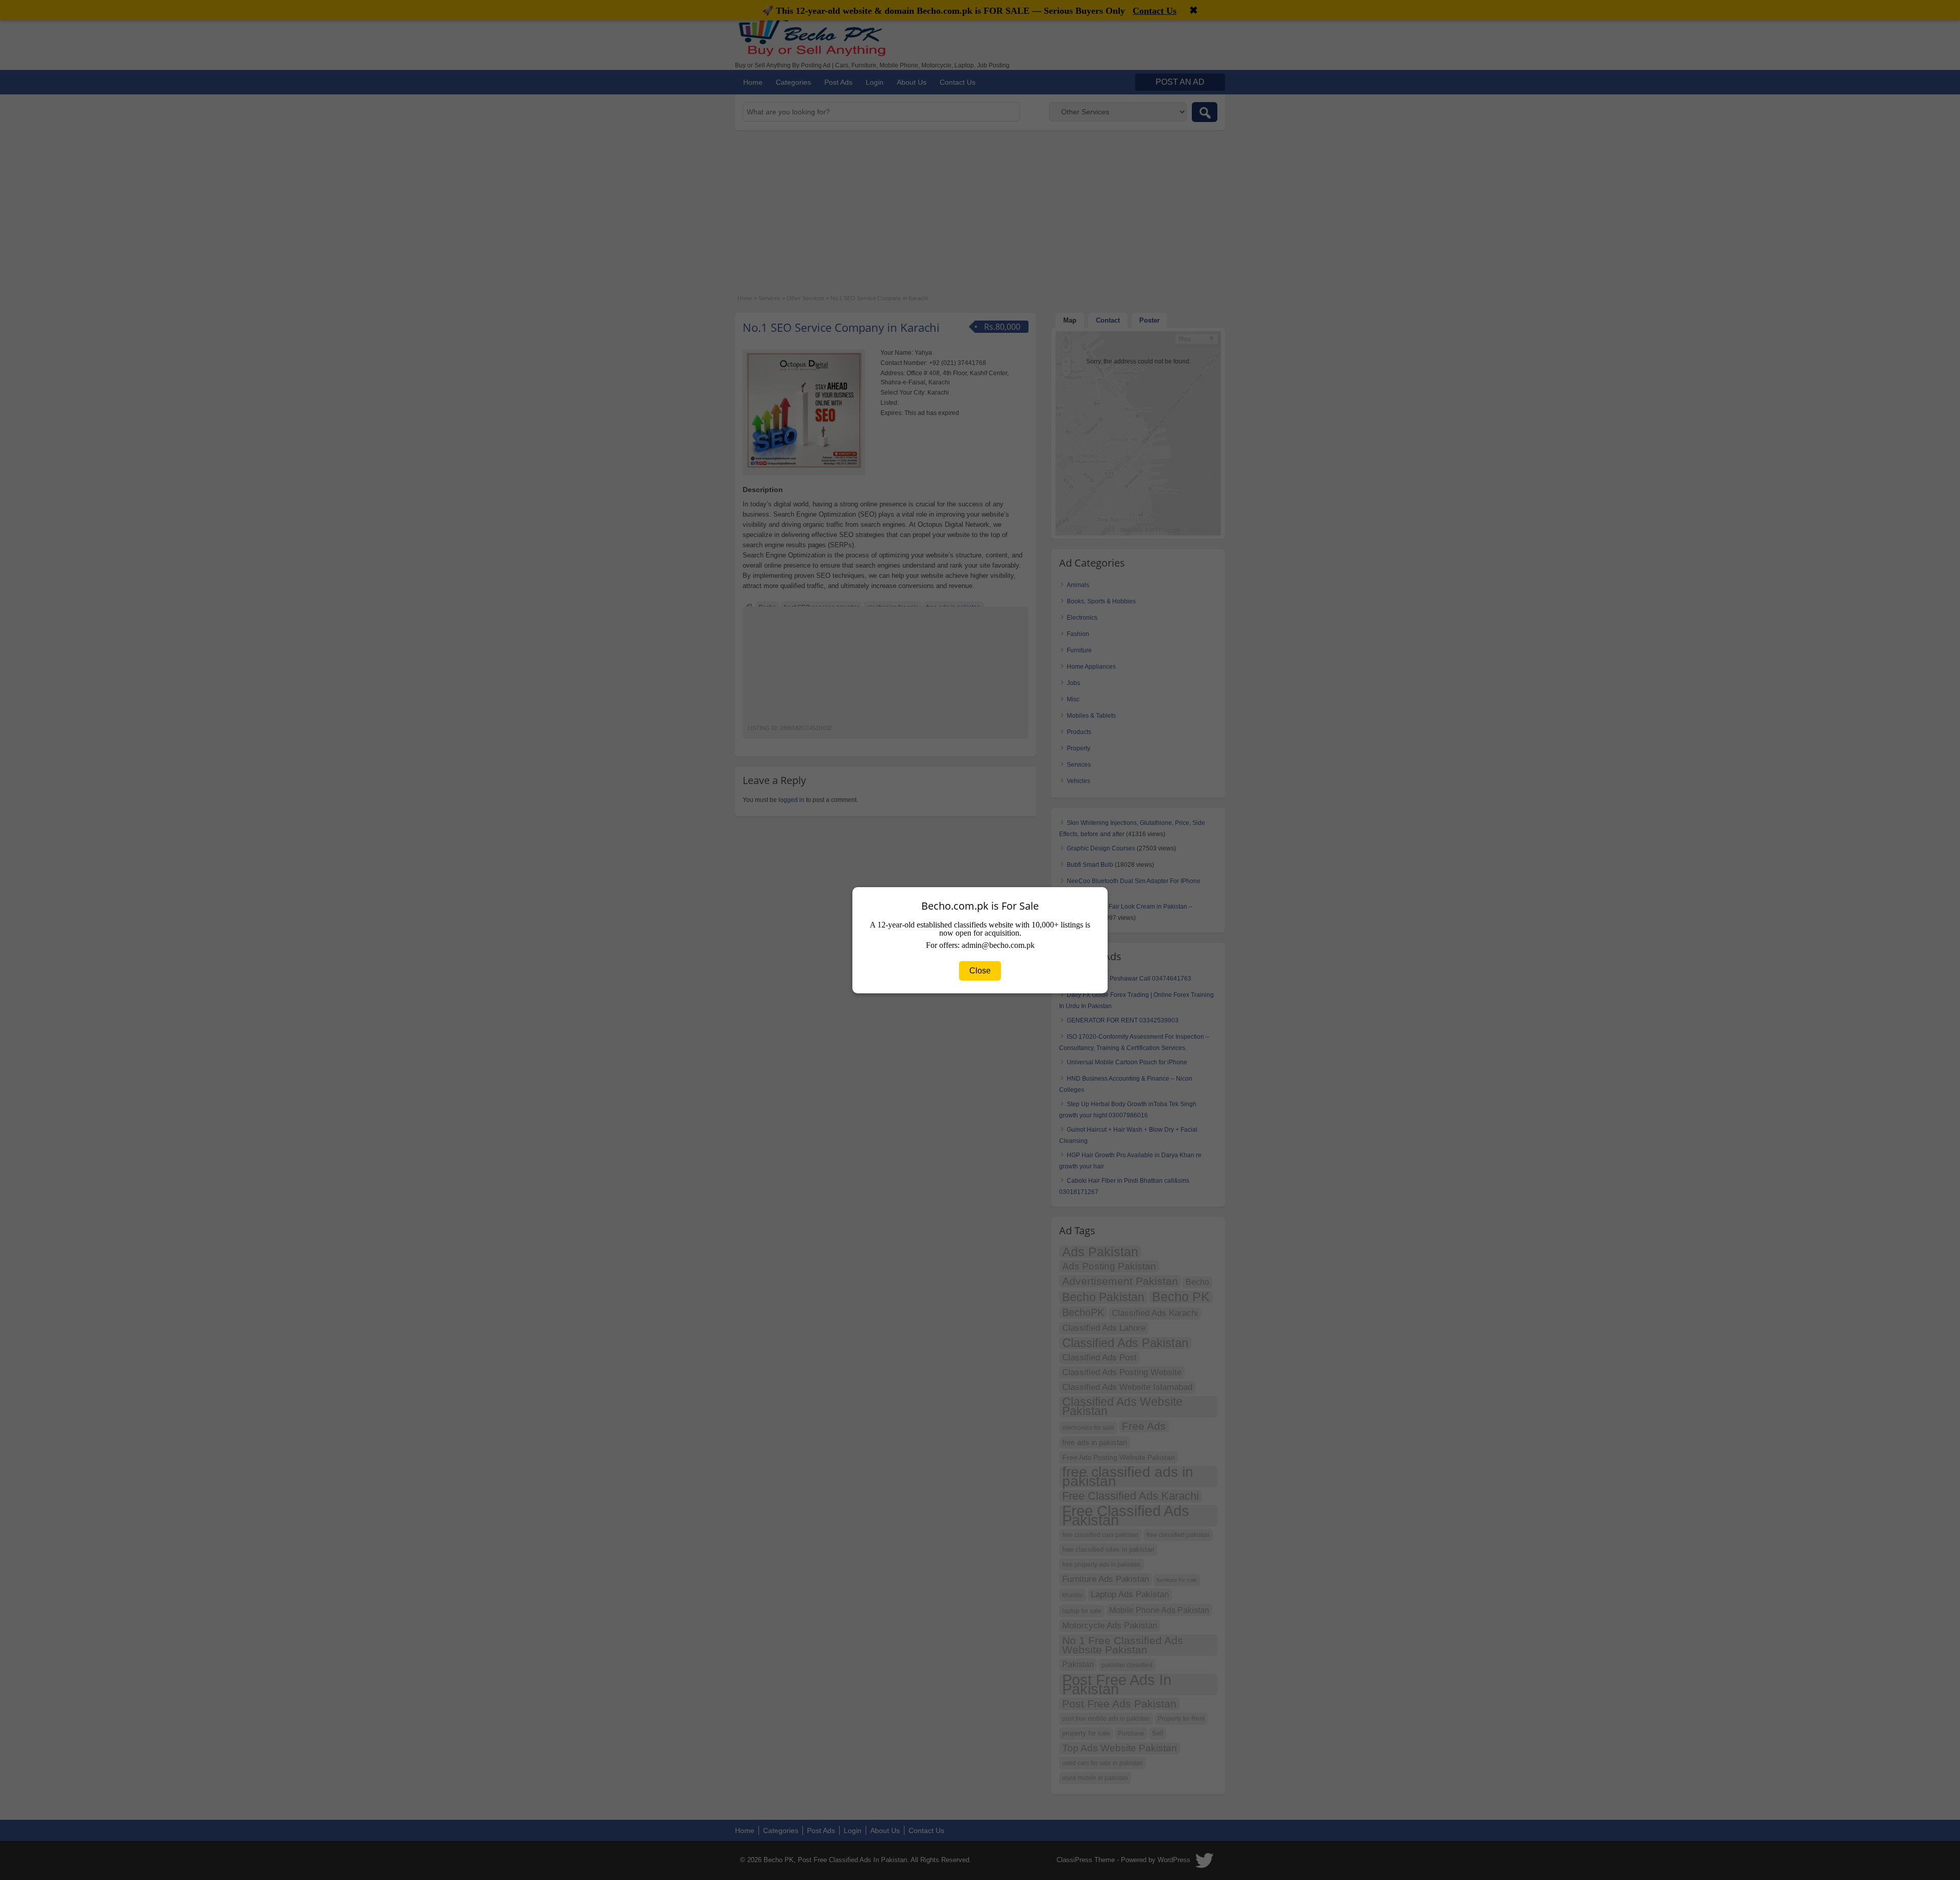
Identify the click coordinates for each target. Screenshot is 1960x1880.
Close (980, 971)
